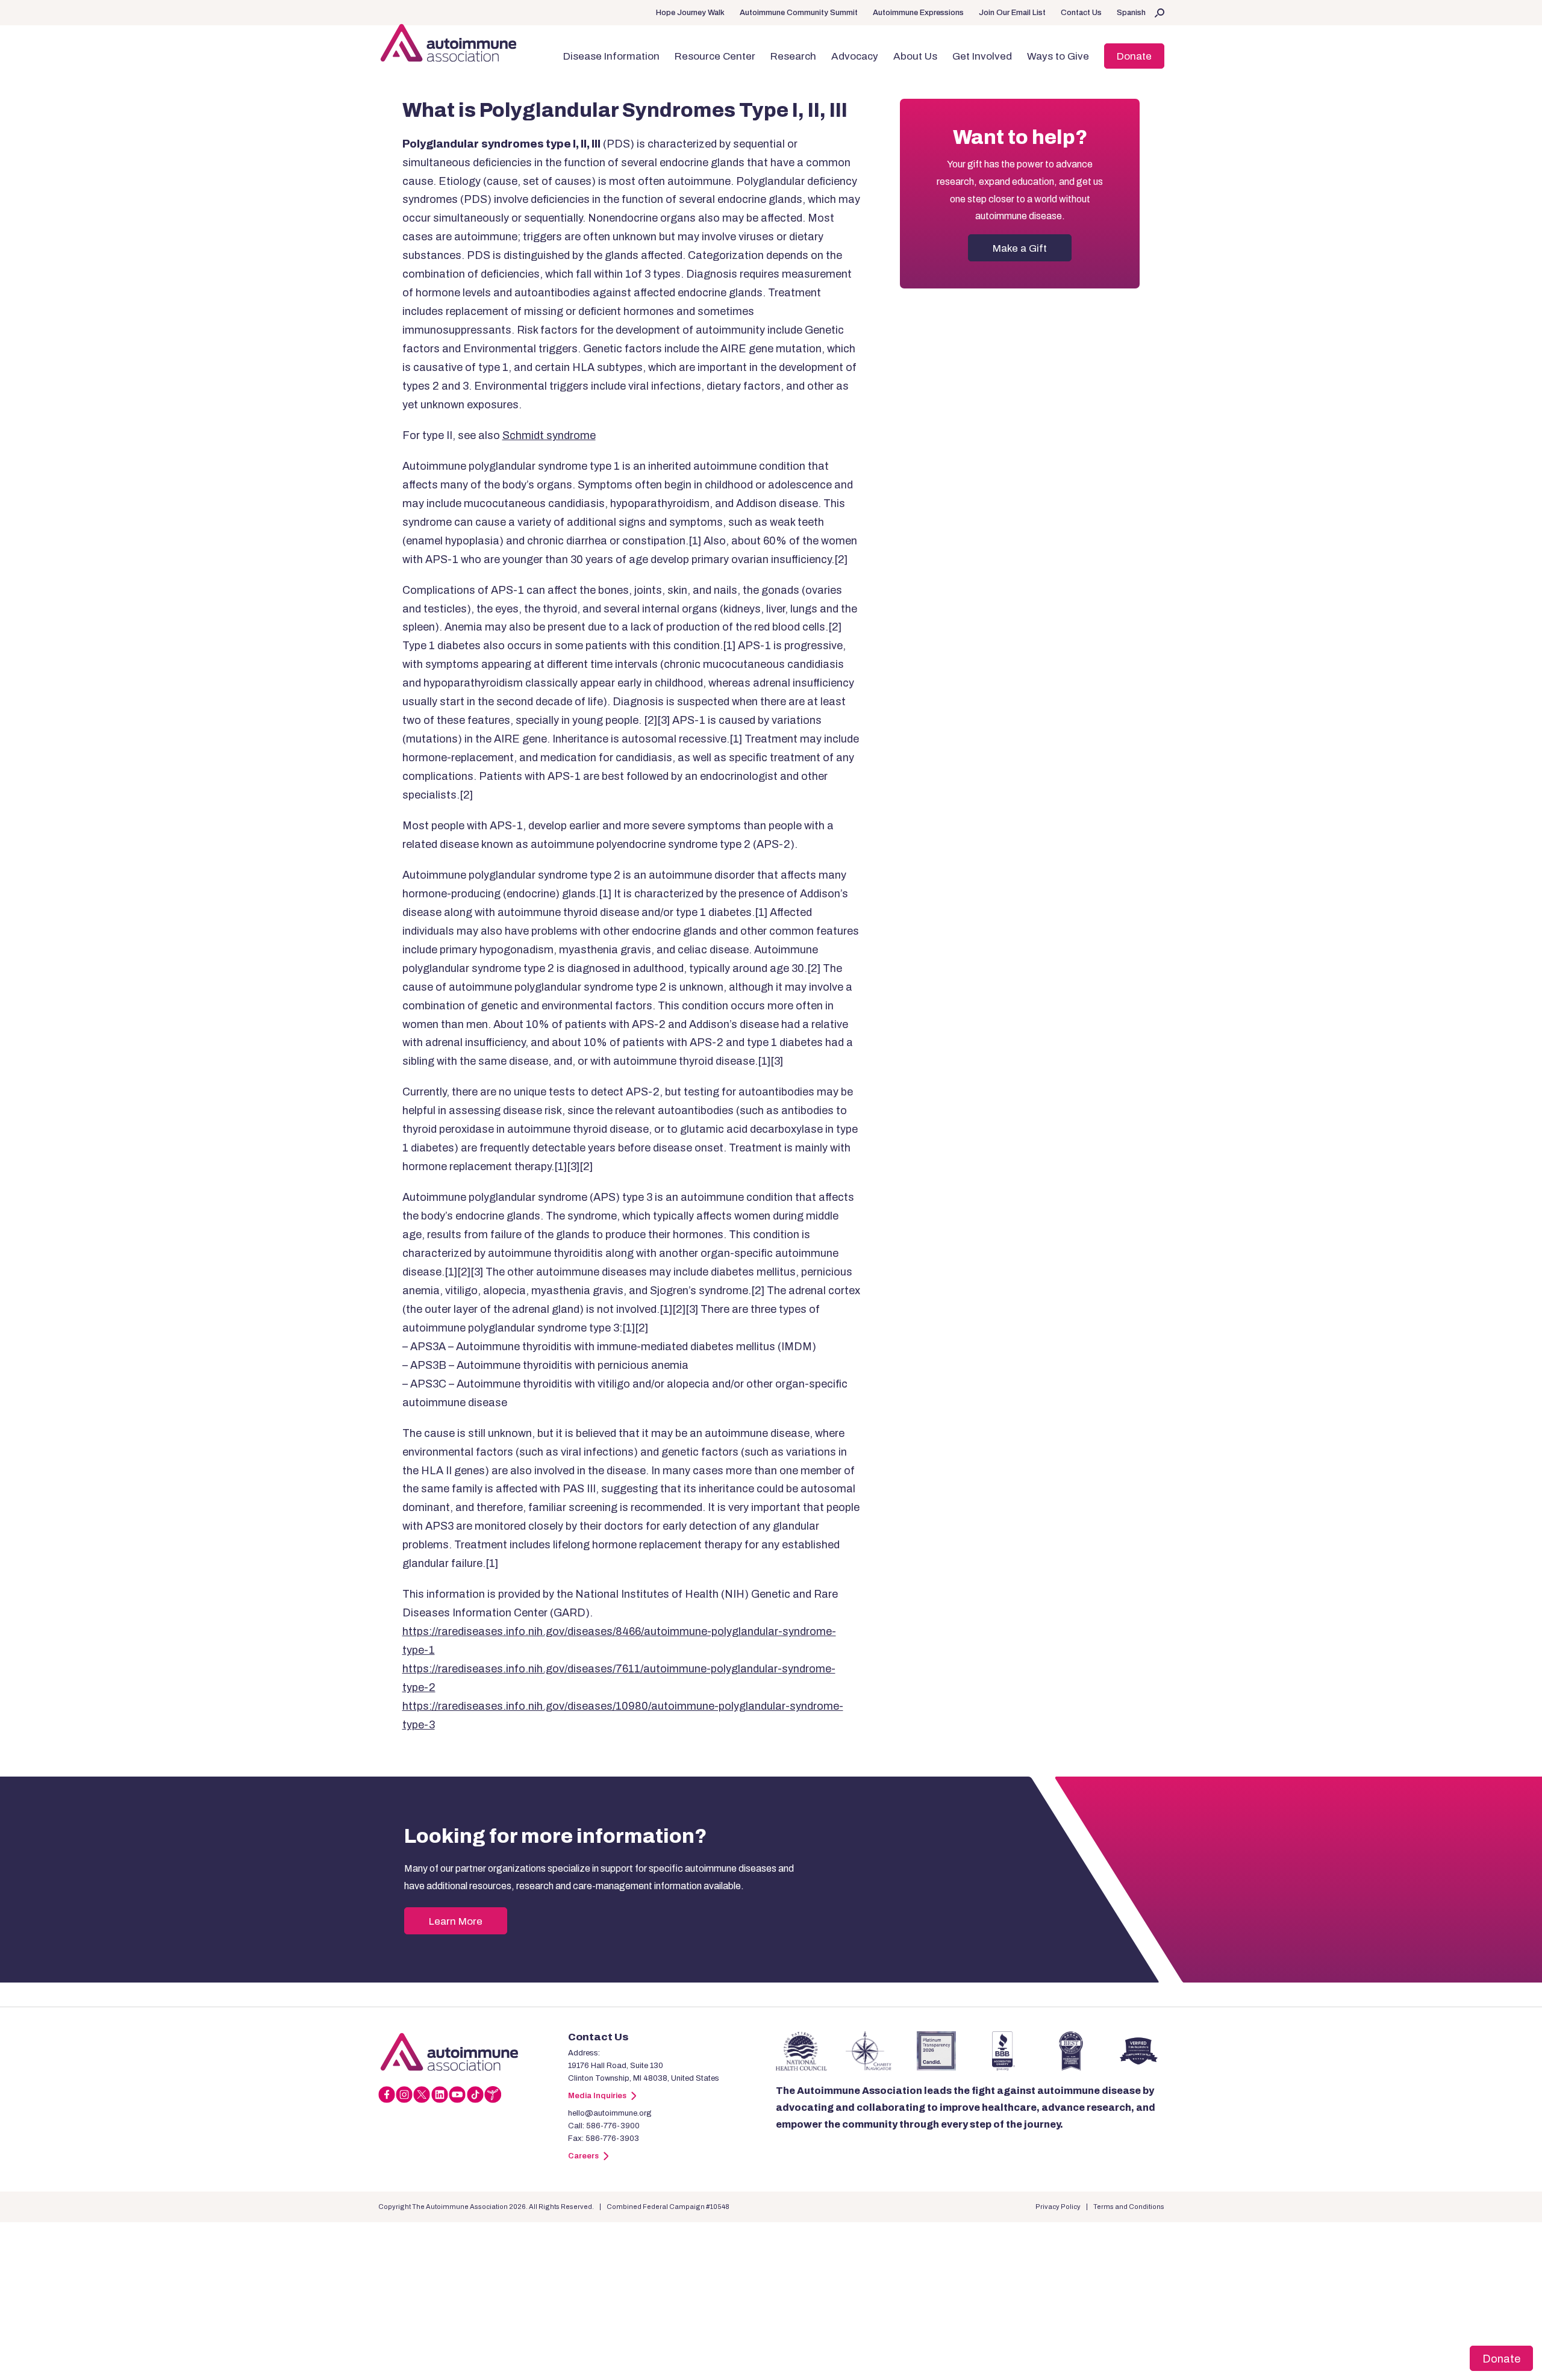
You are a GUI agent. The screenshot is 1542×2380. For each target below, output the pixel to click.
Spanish (1131, 13)
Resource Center (715, 56)
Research (793, 56)
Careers (583, 2156)
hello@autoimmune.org (610, 2113)
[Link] (473, 2052)
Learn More (456, 1921)
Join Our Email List (1012, 13)
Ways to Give (1058, 56)
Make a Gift (1020, 248)
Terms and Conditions (1129, 2207)
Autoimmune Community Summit (799, 13)
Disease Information (611, 56)
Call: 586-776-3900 (604, 2126)
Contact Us (1081, 13)
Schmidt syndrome (549, 435)
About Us (915, 56)
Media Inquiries (597, 2096)
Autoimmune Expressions (918, 13)
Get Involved (982, 56)
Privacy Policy (1058, 2207)
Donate (1134, 56)
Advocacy (855, 56)
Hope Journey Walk (690, 13)
